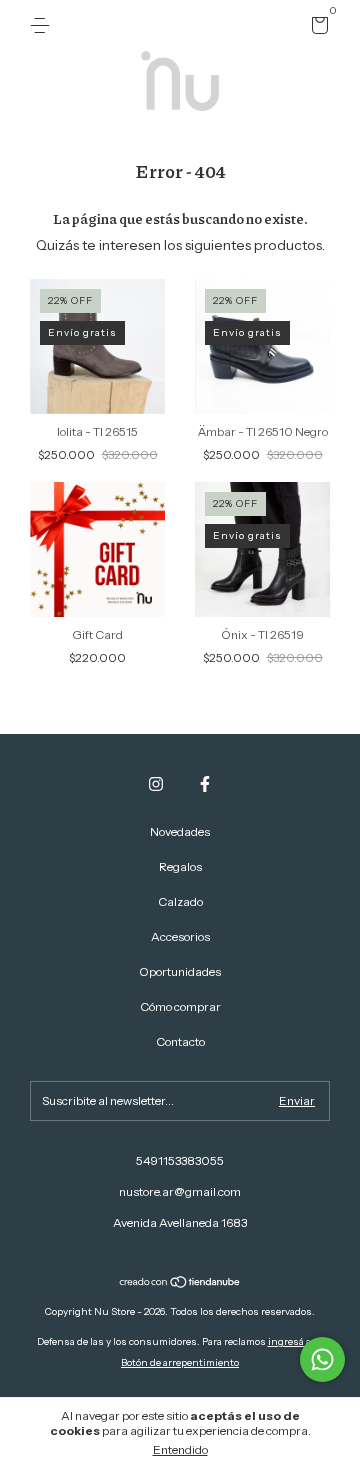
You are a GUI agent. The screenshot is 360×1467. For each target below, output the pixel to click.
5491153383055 (180, 1160)
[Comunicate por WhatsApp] (322, 1359)
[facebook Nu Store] (205, 784)
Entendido (180, 1449)
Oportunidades (180, 971)
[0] (316, 28)
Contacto (180, 1041)
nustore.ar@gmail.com (180, 1191)
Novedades (180, 831)
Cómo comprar (180, 1006)
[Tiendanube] (180, 1284)
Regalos (180, 866)
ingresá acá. (296, 1341)
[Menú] (43, 25)
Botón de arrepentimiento (180, 1362)
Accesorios (180, 936)
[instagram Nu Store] (156, 784)
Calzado (180, 901)
